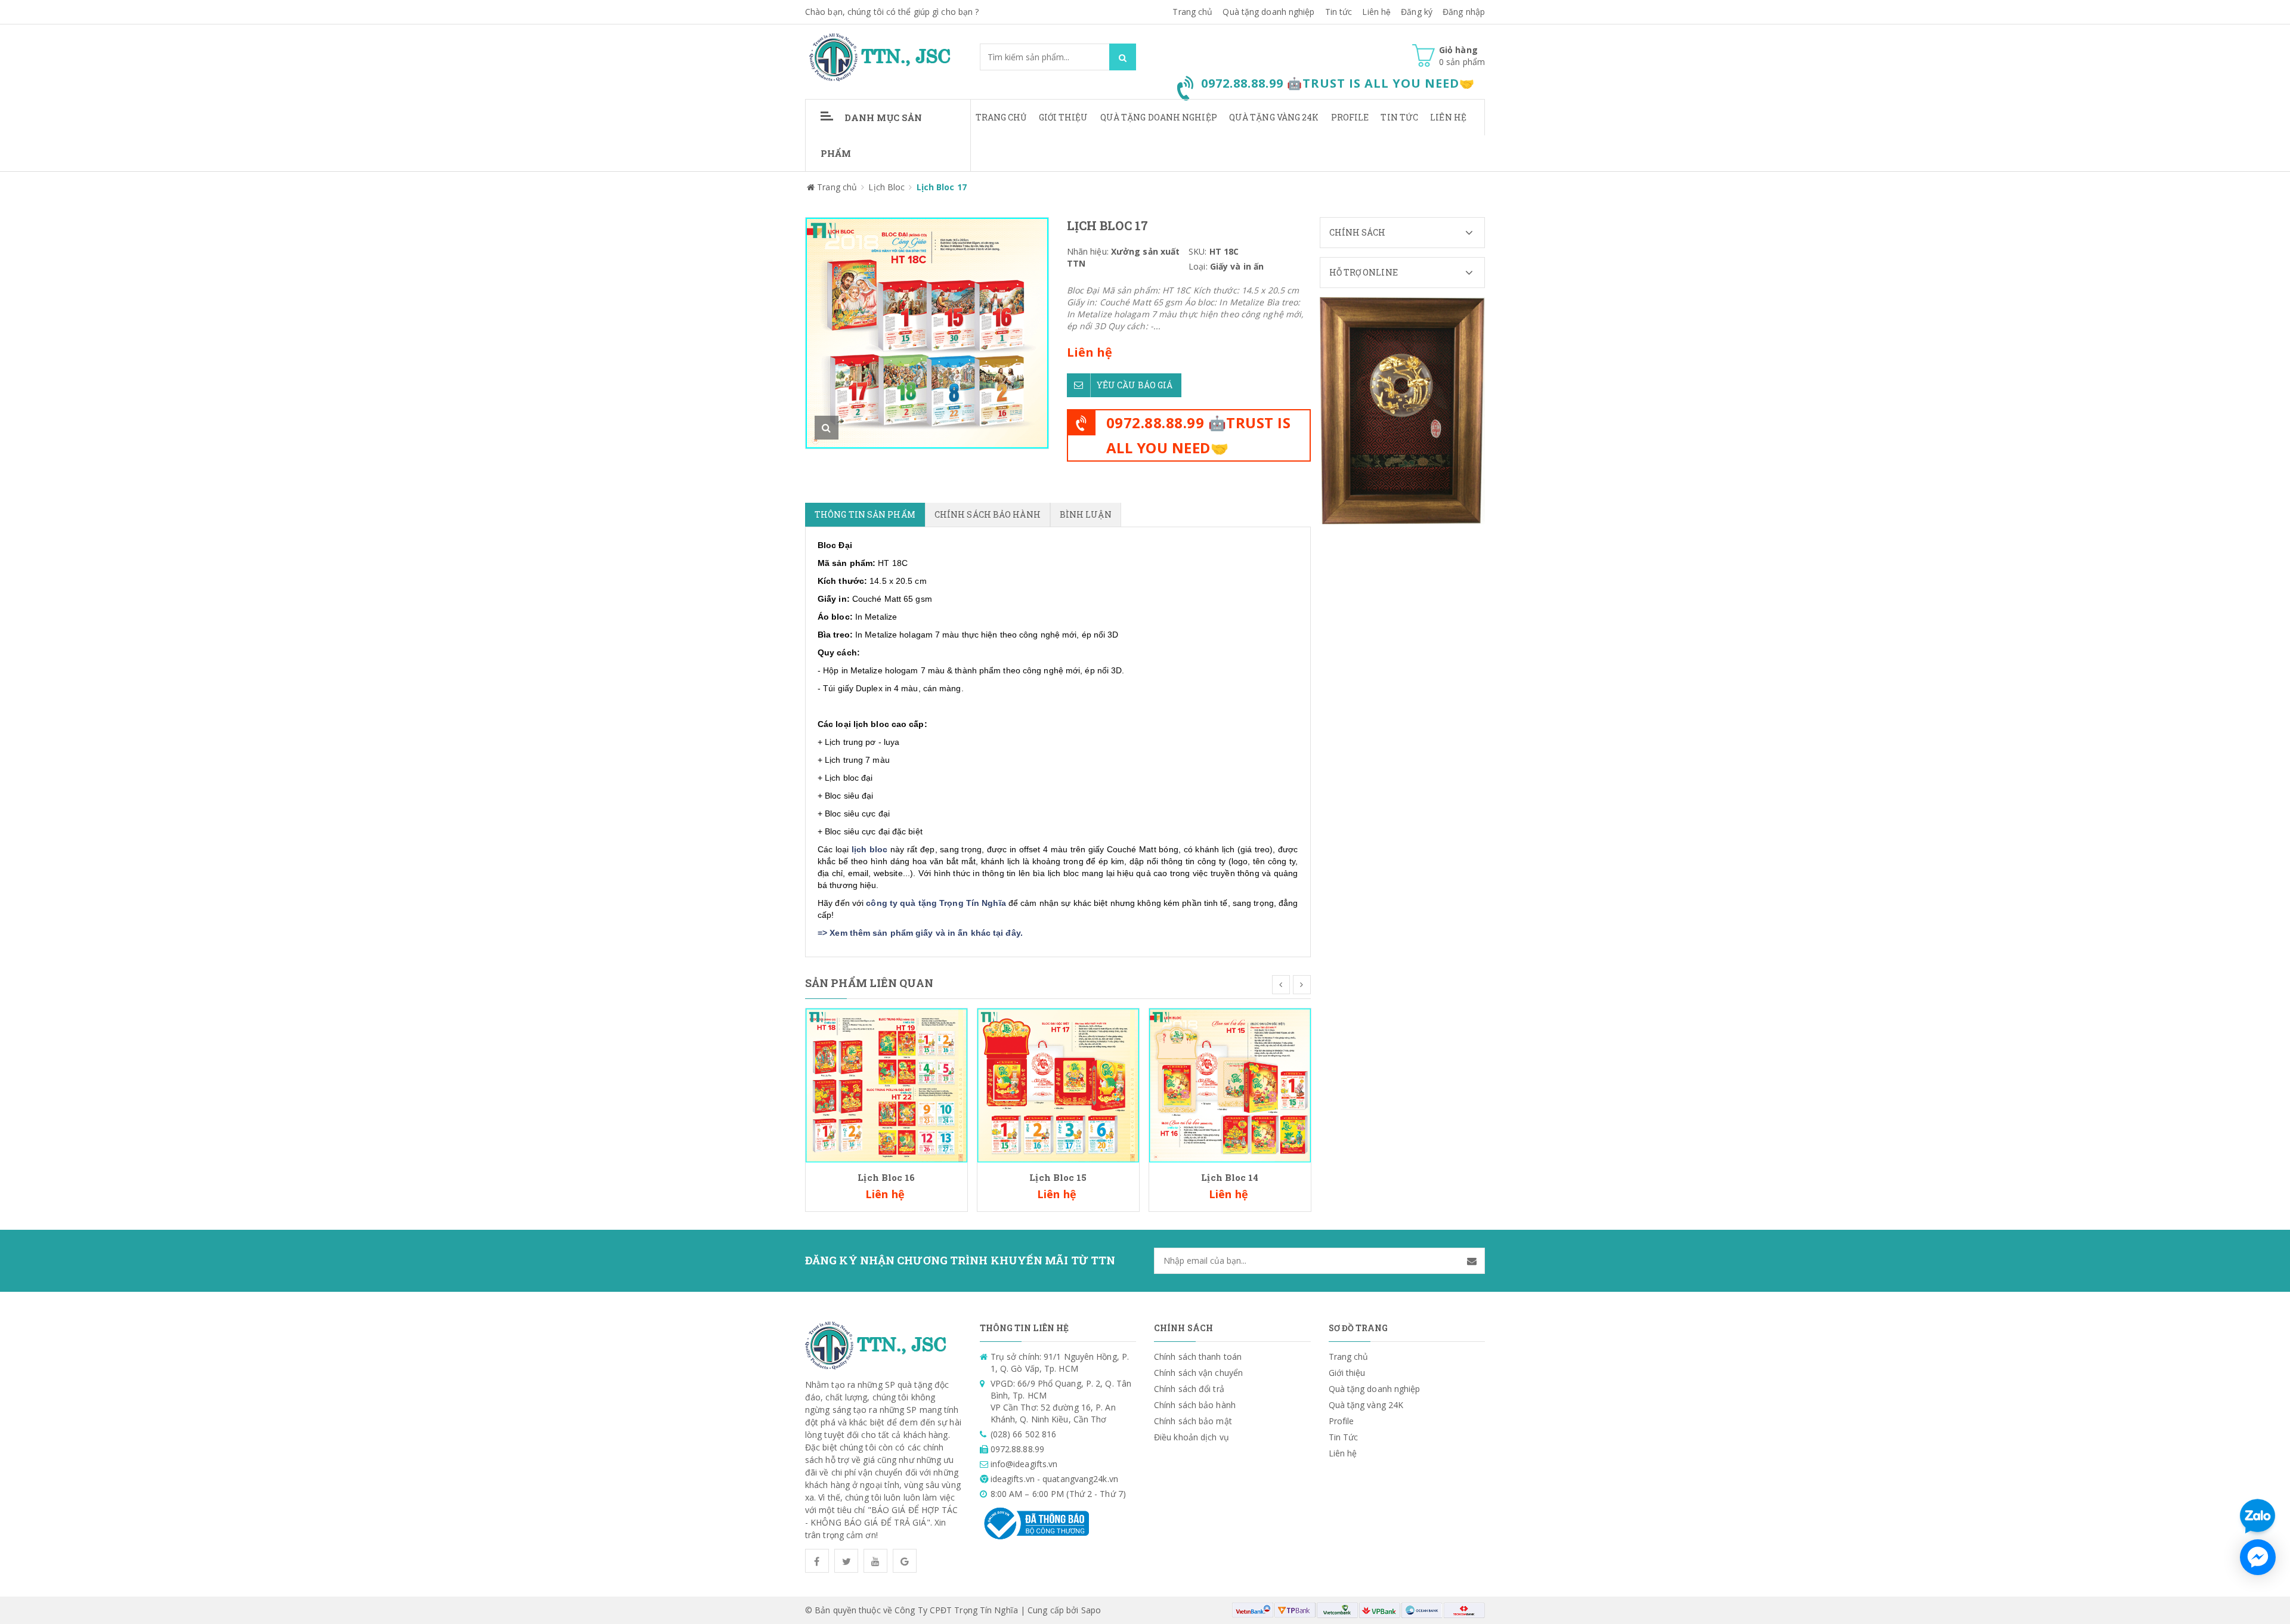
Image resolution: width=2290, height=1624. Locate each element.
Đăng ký (1417, 12)
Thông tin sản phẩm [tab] (865, 514)
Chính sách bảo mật (1193, 1421)
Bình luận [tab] (1086, 514)
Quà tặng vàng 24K (1274, 117)
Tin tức (1339, 12)
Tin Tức (1399, 117)
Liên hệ (1448, 117)
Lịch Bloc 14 (1230, 1177)
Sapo (1091, 1610)
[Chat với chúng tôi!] (2258, 1557)
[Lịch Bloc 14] (1230, 1085)
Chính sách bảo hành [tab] (988, 514)
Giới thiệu (1064, 117)
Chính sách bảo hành (1195, 1405)
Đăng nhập (1464, 12)
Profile (1350, 117)
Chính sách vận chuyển (1198, 1373)
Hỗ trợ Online (1364, 272)
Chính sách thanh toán (1198, 1357)
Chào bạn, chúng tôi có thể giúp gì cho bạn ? (892, 12)
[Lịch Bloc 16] (886, 1085)
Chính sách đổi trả (1189, 1389)
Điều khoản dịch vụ (1192, 1437)
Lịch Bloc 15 (1058, 1177)
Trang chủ (1192, 12)
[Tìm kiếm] (1123, 57)
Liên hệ (1376, 12)
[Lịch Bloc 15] (1058, 1085)
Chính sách (1358, 232)
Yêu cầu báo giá (1135, 385)
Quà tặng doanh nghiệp (1268, 12)
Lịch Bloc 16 (886, 1177)
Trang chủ (1001, 117)
